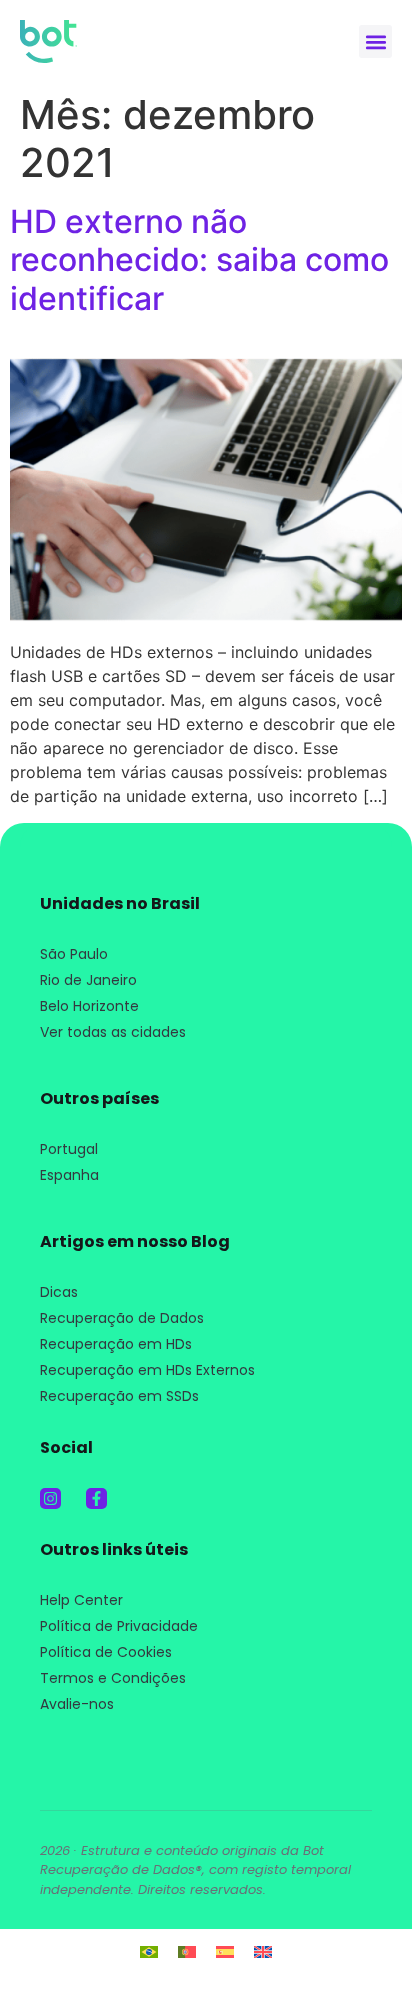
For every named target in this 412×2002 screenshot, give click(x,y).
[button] (375, 41)
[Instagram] (50, 1498)
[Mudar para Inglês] (263, 1950)
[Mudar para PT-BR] (149, 1950)
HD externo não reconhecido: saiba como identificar (199, 260)
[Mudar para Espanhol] (225, 1950)
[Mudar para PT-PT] (187, 1950)
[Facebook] (96, 1498)
